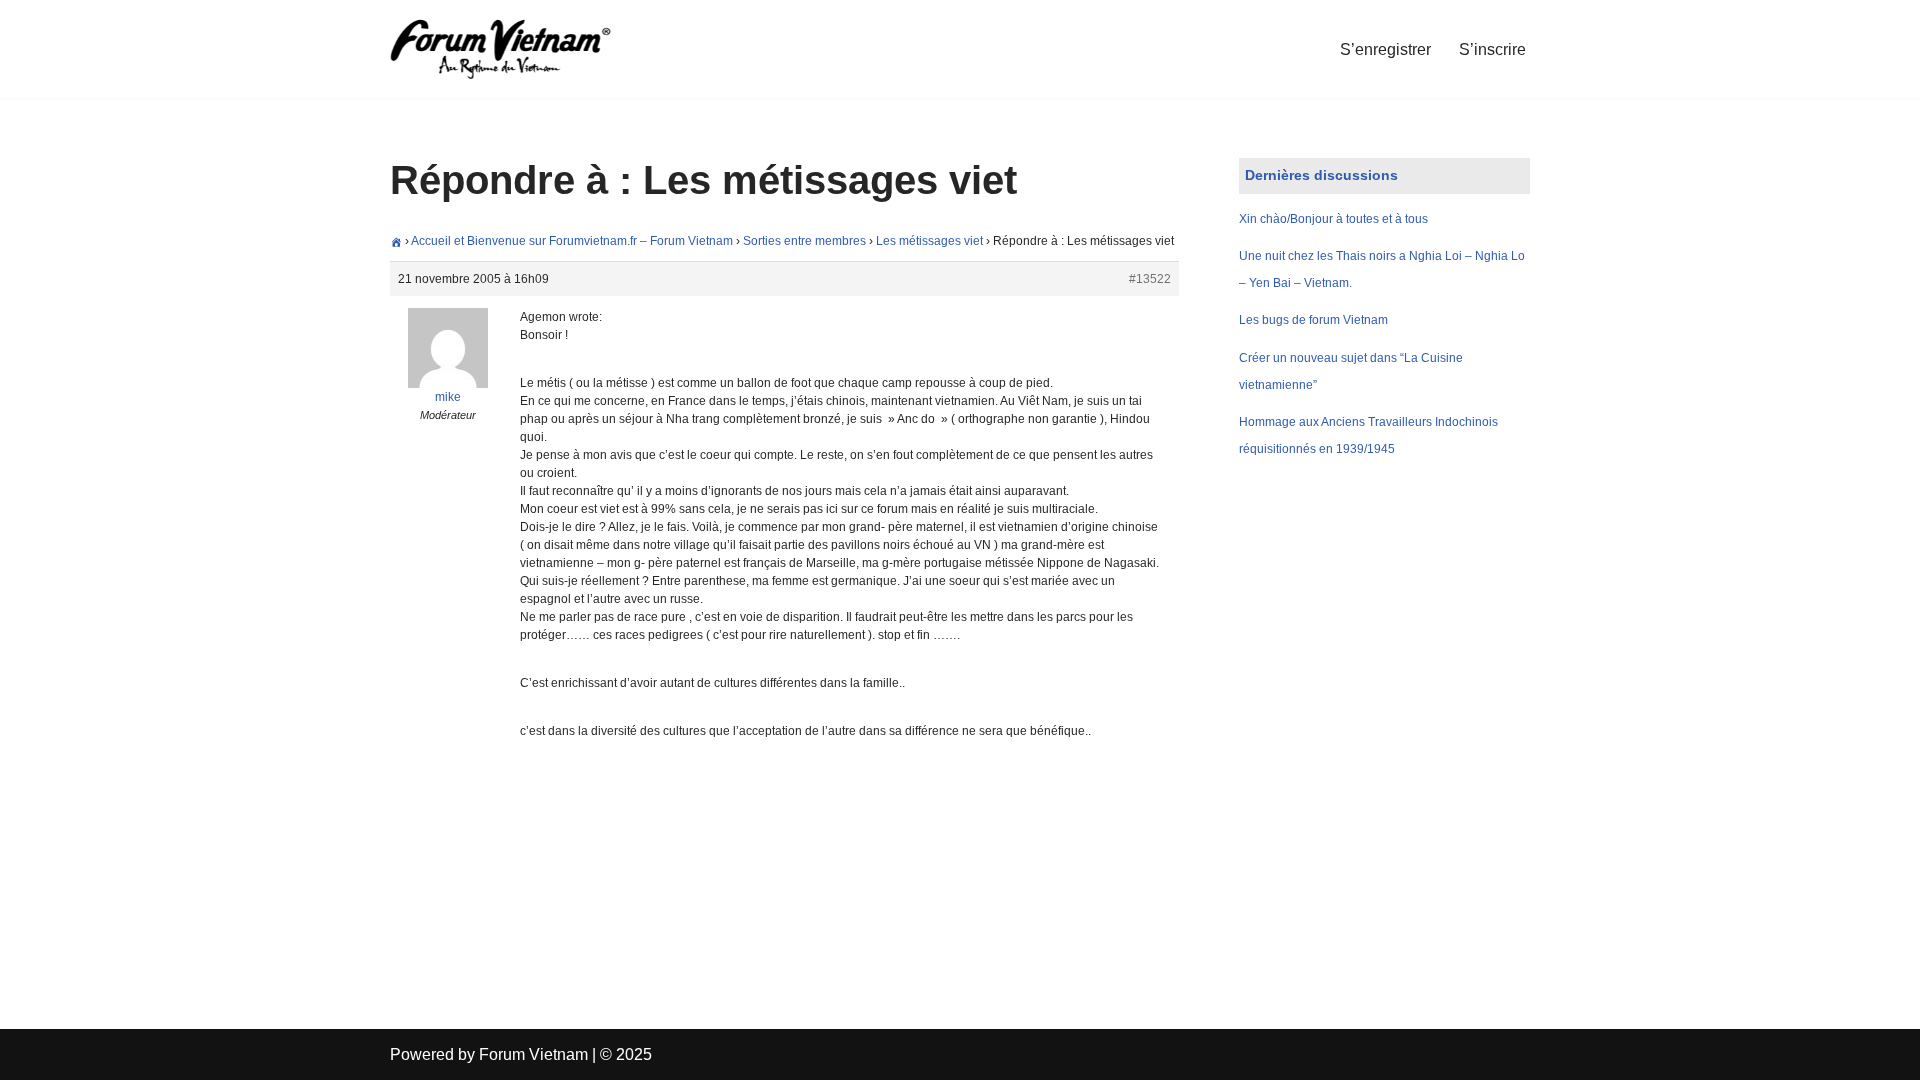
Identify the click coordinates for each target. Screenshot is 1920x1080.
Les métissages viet (929, 241)
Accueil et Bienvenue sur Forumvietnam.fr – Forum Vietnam (572, 241)
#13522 (1150, 279)
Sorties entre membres (804, 241)
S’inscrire (1492, 49)
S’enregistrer (1385, 49)
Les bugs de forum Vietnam (1313, 320)
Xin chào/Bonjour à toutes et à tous (1333, 219)
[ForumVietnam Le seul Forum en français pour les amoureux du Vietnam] (515, 49)
